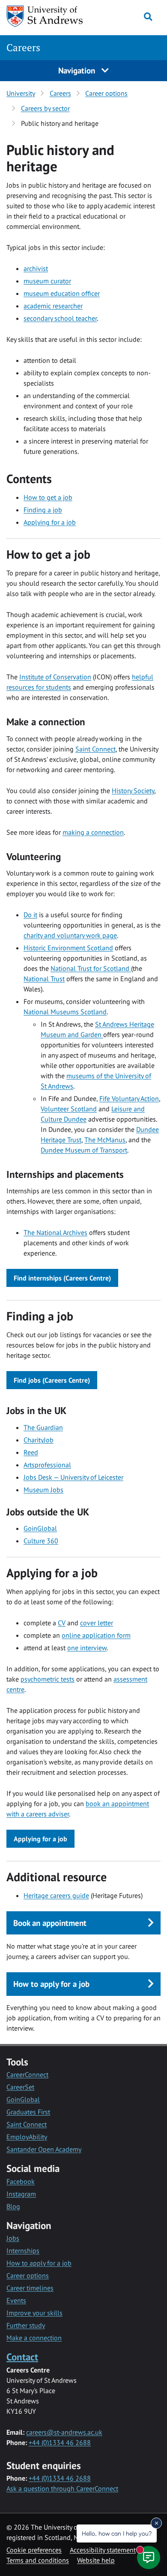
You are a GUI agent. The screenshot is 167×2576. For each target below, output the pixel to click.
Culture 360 (41, 1541)
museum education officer (62, 293)
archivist (36, 268)
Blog (13, 2206)
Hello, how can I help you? (117, 2533)
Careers (23, 47)
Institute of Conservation (55, 677)
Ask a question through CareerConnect (62, 2488)
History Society (133, 791)
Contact (22, 2357)
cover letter (97, 1623)
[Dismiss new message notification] (156, 2523)
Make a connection (34, 2338)
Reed (31, 1452)
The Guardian (43, 1427)
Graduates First (28, 2112)
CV (62, 1623)
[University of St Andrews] (49, 16)
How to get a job (48, 497)
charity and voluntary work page (70, 935)
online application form (96, 1635)
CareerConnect (27, 2074)
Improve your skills (34, 2313)
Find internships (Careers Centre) (62, 1278)
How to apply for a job (39, 2263)
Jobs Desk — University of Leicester (73, 1477)
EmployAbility (27, 2137)
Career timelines (30, 2288)
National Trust (44, 979)
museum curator (47, 281)
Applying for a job (50, 522)
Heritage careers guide (56, 1895)
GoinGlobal (40, 1528)
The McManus (105, 1140)
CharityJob (39, 1440)
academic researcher (53, 306)
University (21, 93)
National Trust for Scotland (91, 968)
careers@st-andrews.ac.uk (64, 2432)
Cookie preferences (34, 2550)
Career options (106, 93)
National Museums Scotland (65, 1012)
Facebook (21, 2181)
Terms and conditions (38, 2560)
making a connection (93, 832)
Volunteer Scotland (69, 1109)
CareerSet (20, 2087)
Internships (23, 2251)
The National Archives (55, 1232)
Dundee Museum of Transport (84, 1150)
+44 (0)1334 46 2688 (60, 2442)
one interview (87, 1648)
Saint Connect (95, 749)
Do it (30, 915)
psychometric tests (48, 1679)
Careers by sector (45, 108)
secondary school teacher (60, 318)
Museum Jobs (43, 1490)
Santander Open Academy (44, 2149)
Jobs (13, 2238)
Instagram (21, 2194)
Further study (26, 2325)
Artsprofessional (47, 1465)
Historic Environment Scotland (68, 948)
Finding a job (43, 510)
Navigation (78, 70)
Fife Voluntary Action (129, 1098)
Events (16, 2300)
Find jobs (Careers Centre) (52, 1380)
